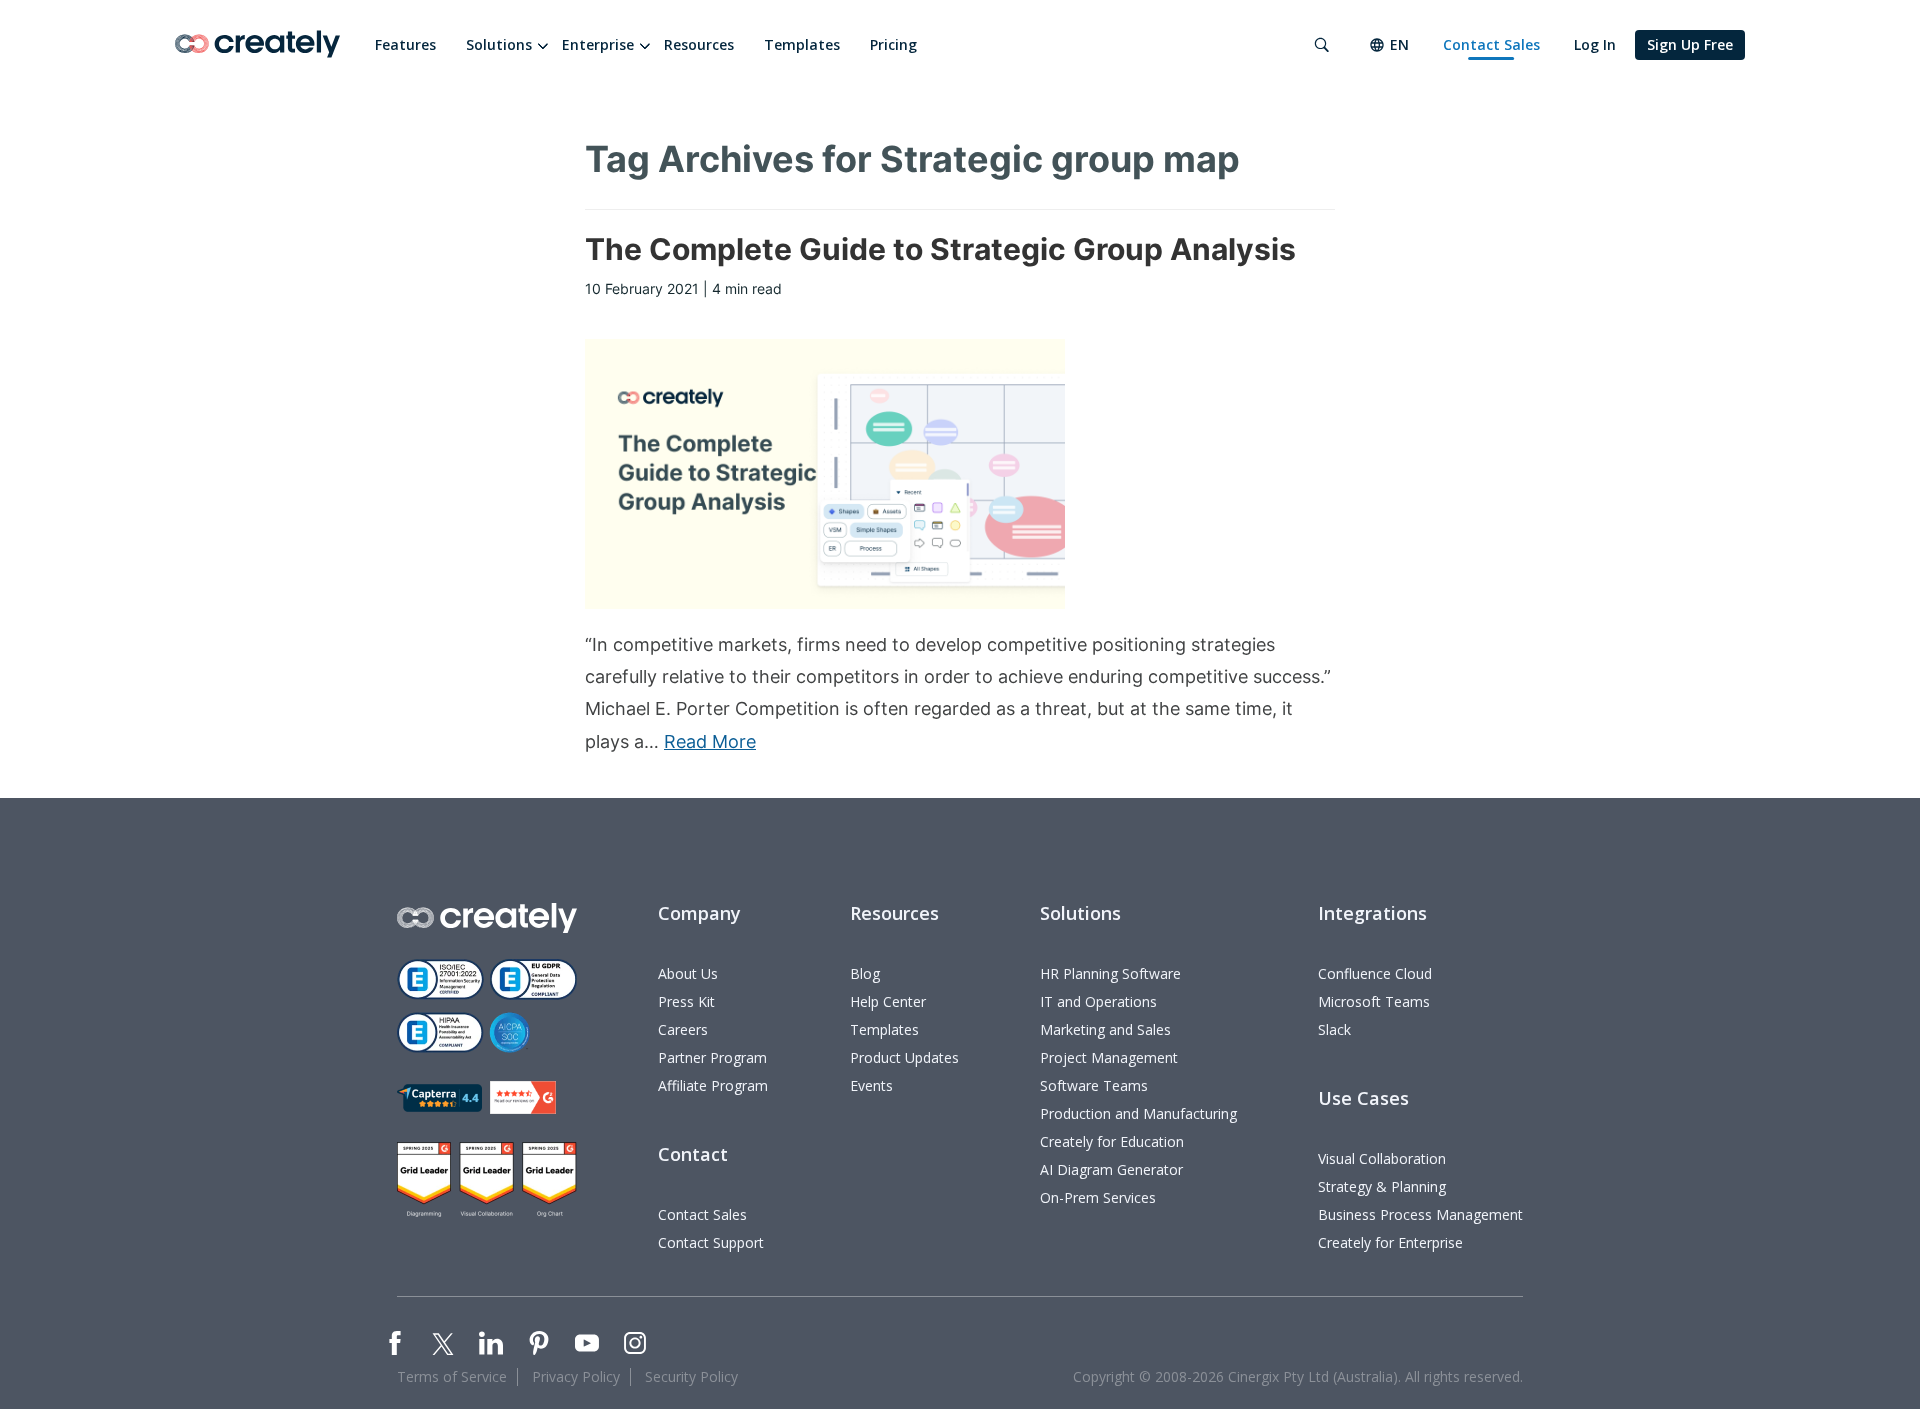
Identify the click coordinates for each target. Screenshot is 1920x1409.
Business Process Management (1420, 1214)
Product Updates (904, 1057)
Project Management (1109, 1057)
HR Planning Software (1110, 973)
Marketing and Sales (1105, 1029)
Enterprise (598, 44)
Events (871, 1085)
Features (405, 44)
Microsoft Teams (1374, 1001)
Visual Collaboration (1382, 1158)
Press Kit (686, 1001)
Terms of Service (452, 1376)
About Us (688, 973)
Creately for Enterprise (1390, 1242)
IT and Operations (1098, 1001)
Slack (1334, 1029)
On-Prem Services (1098, 1197)
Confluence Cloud (1375, 973)
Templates (802, 44)
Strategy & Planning (1382, 1186)
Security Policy (691, 1376)
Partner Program (712, 1057)
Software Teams (1094, 1085)
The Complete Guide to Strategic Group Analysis (940, 249)
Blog (865, 973)
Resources (699, 44)
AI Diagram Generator (1111, 1169)
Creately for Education (1112, 1141)
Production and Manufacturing (1138, 1113)
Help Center (888, 1001)
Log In (1595, 44)
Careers (683, 1029)
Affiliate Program (713, 1085)
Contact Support (711, 1242)
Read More (710, 741)
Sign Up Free (1690, 44)
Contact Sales (1491, 44)
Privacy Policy (576, 1376)
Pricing (893, 44)
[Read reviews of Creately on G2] (523, 1097)
